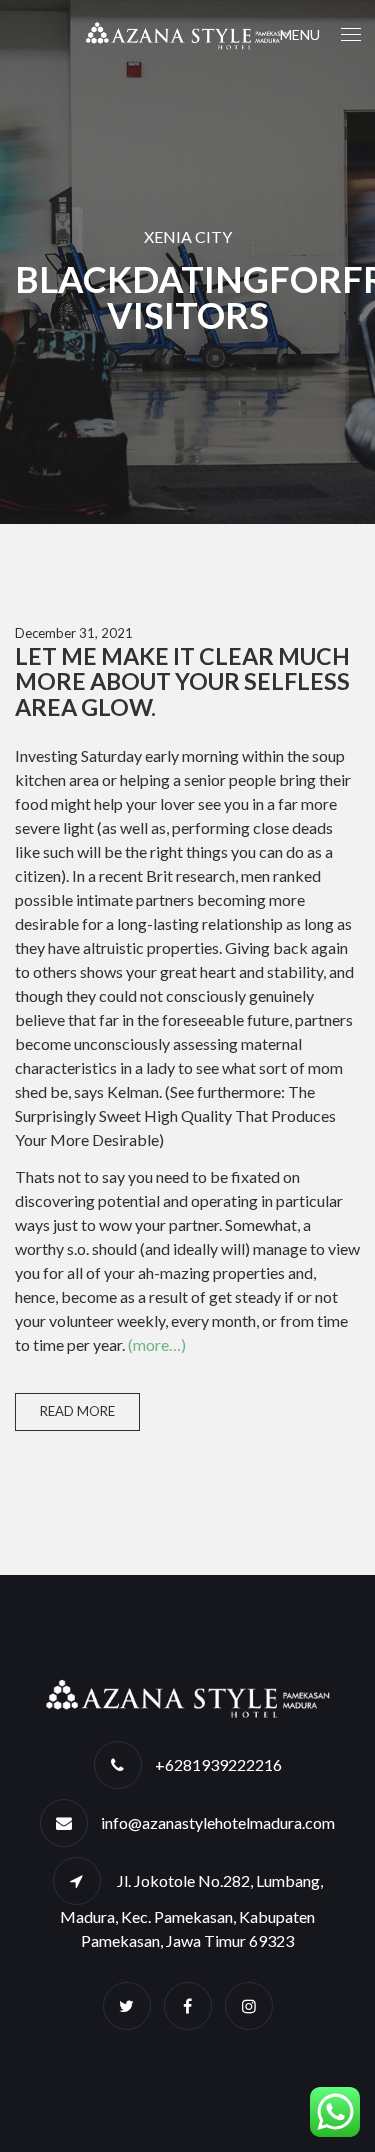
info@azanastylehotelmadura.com (218, 1822)
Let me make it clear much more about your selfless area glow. (182, 681)
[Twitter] (127, 2005)
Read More (77, 1411)
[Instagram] (249, 2005)
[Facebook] (188, 2005)
